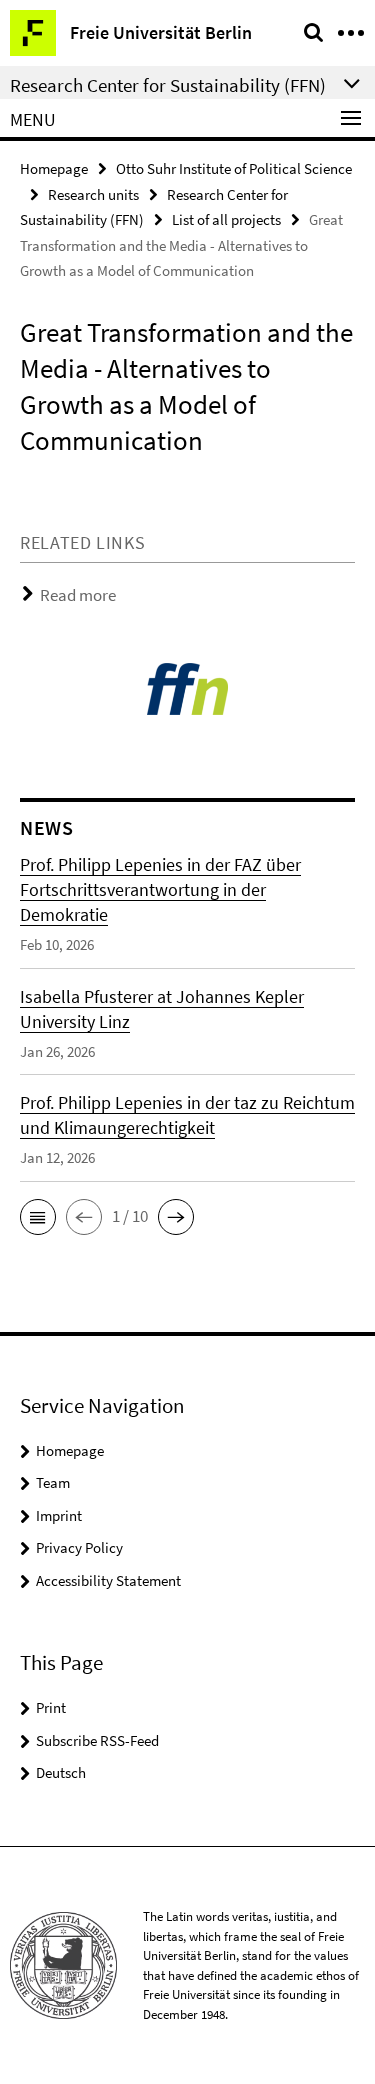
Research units (93, 194)
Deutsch (61, 1772)
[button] (38, 1217)
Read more (78, 595)
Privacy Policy (79, 1547)
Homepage (54, 168)
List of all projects (226, 219)
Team (53, 1482)
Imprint (59, 1515)
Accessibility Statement (108, 1580)
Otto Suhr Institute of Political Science (234, 168)
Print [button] (51, 1707)
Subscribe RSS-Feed (97, 1740)
